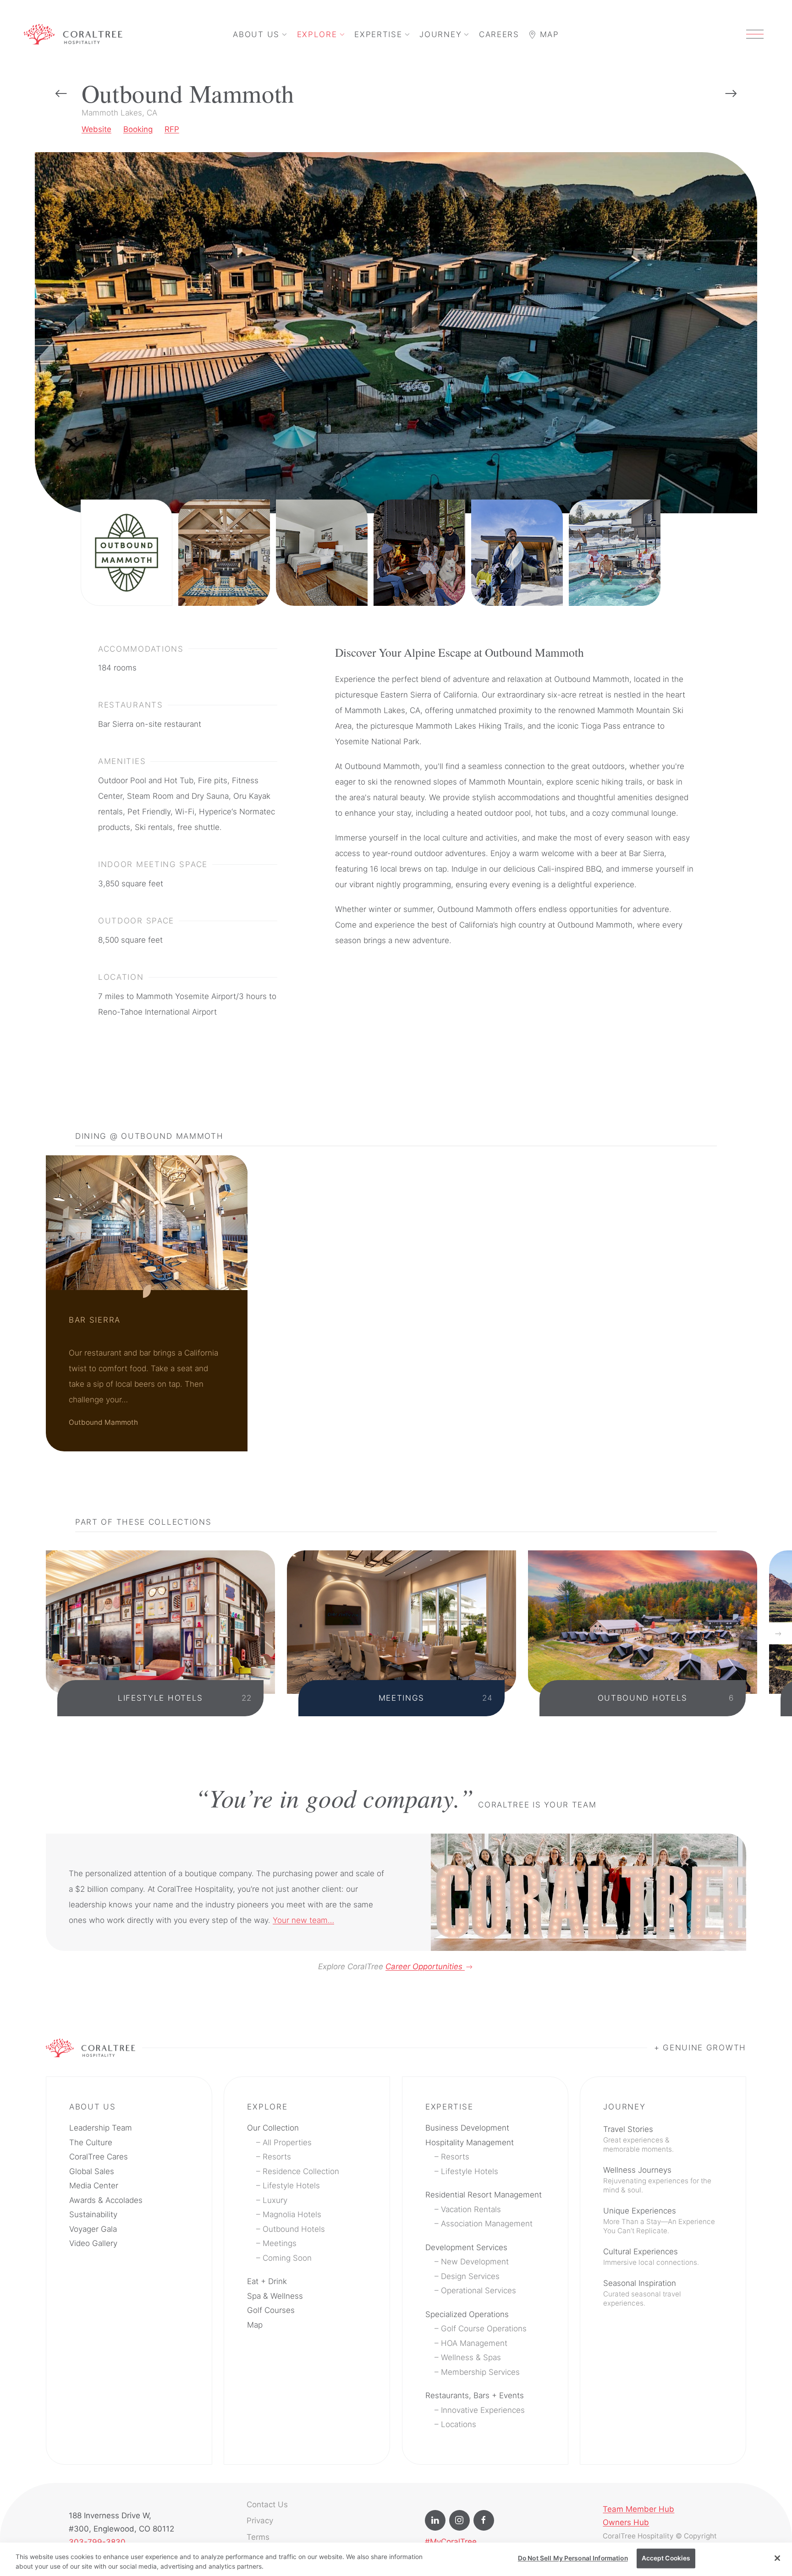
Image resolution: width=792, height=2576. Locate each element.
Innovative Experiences (483, 2410)
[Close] (777, 2558)
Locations (459, 2424)
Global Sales (92, 2171)
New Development (475, 2262)
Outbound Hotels (294, 2229)
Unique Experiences (659, 2221)
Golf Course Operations (484, 2329)
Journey (440, 34)
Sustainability (93, 2214)
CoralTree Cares (99, 2157)
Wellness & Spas (471, 2357)
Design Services (470, 2276)
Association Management (487, 2224)
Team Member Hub (638, 2509)
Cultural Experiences (651, 2257)
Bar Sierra (95, 1320)
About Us (256, 34)
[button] (755, 34)
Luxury (275, 2200)
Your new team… (303, 1920)
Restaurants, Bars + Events (475, 2395)
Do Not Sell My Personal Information (573, 2558)
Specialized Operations (467, 2314)
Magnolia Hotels (292, 2214)
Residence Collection (301, 2171)
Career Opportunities (425, 1966)
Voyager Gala (93, 2229)
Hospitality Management (470, 2142)
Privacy (260, 2521)
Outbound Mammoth (103, 1422)
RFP (172, 129)
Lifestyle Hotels (291, 2186)
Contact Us (267, 2505)
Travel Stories (638, 2139)
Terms (258, 2537)
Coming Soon (287, 2258)
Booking (138, 129)
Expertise (378, 34)
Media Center (94, 2186)
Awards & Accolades (106, 2200)
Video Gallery (93, 2243)
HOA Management (474, 2343)
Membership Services (480, 2372)
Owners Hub (626, 2522)
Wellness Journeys (657, 2180)
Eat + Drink (267, 2281)
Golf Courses (271, 2310)
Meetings (280, 2243)
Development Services (466, 2247)
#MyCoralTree (451, 2542)
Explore (317, 34)
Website (96, 129)
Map (548, 34)
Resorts (277, 2157)
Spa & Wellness (275, 2296)
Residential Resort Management (484, 2195)
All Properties (287, 2142)
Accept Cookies (666, 2558)
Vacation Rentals (471, 2209)
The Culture (91, 2142)
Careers (499, 34)
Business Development (467, 2128)
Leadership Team (101, 2128)
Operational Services (478, 2290)
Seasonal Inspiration (642, 2293)
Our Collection (273, 2128)
